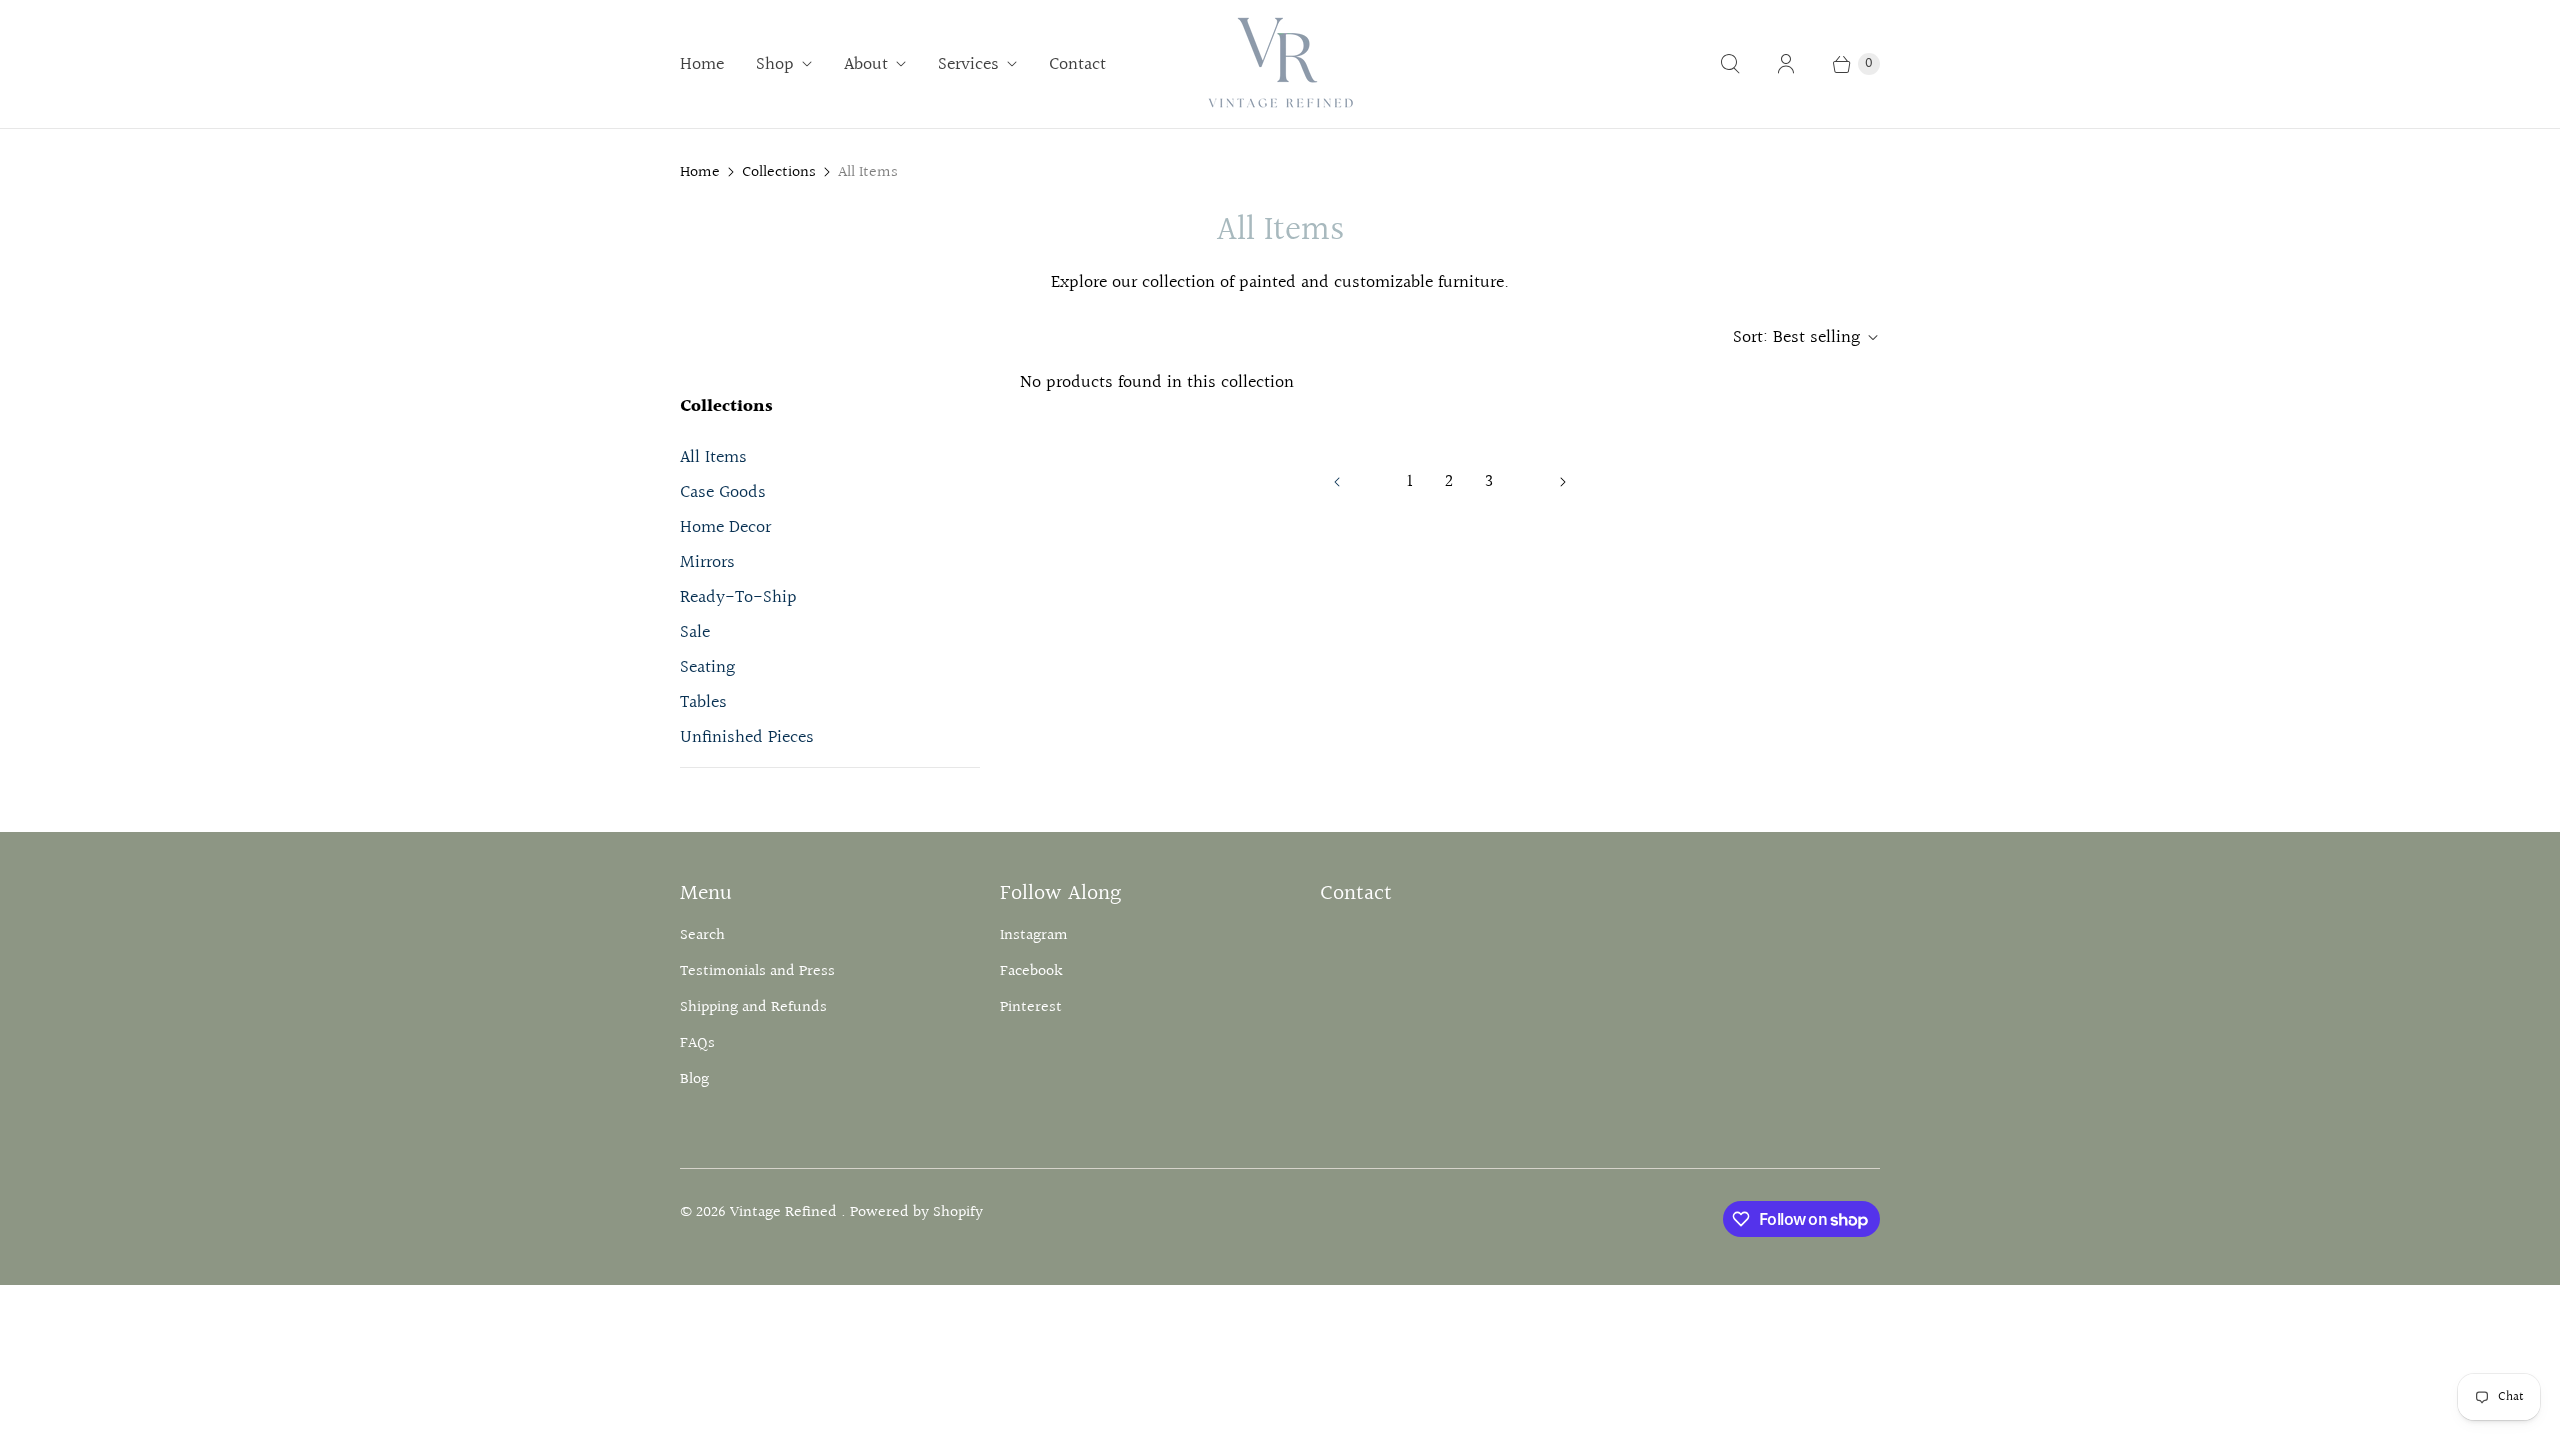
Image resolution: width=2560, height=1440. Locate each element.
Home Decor (725, 527)
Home (702, 64)
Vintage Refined (785, 1212)
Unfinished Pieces (747, 737)
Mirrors (707, 562)
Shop (775, 64)
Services (968, 64)
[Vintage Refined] (1280, 64)
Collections (779, 173)
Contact (1077, 64)
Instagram (1034, 935)
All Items (713, 457)
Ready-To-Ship (738, 597)
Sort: (1796, 337)
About (866, 64)
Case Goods (723, 492)
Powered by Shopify (916, 1212)
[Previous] (1337, 482)
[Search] (1730, 64)
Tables (703, 702)
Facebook (1031, 971)
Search (702, 935)
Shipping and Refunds (753, 1007)
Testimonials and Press (757, 971)
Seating (707, 667)
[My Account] (1786, 64)
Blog (694, 1079)
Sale (695, 632)
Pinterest (1031, 1007)
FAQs (697, 1043)
